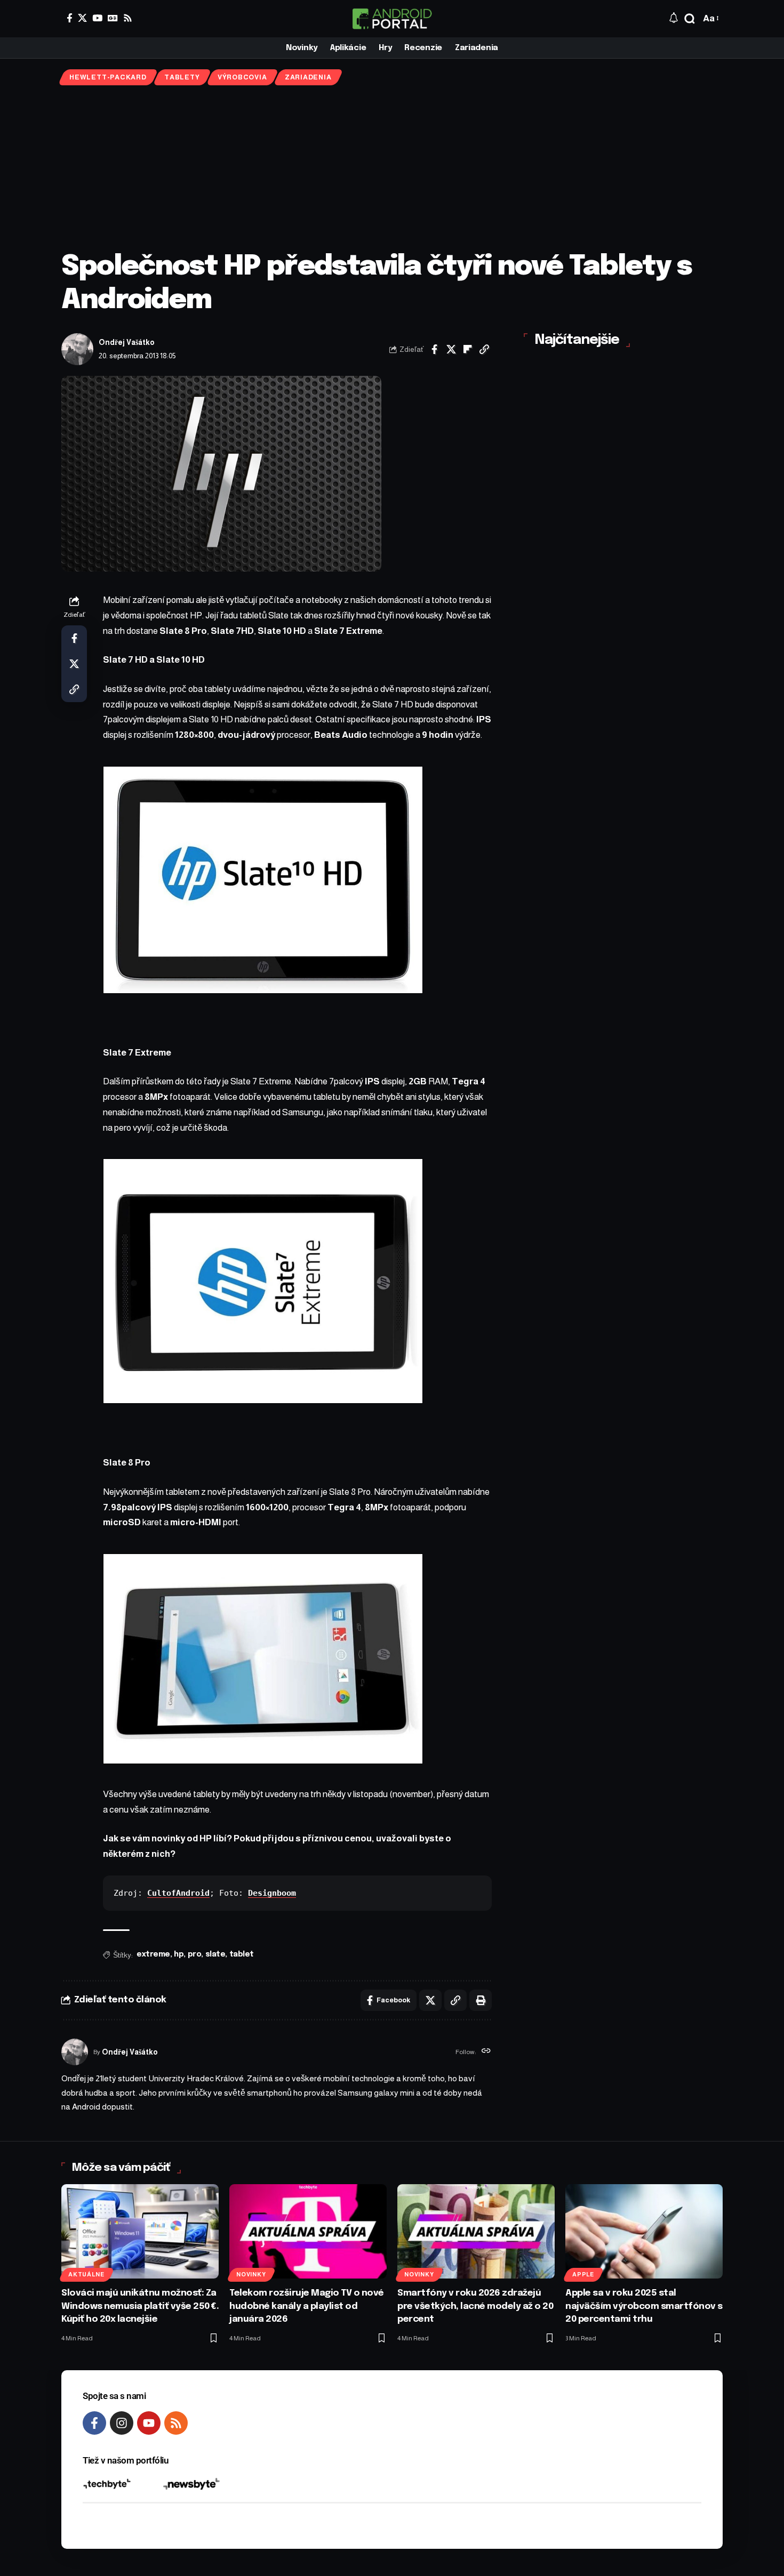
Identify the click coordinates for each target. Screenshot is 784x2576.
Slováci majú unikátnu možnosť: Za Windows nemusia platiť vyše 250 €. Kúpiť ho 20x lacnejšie (140, 2306)
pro (195, 1954)
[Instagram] (122, 2423)
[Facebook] (70, 18)
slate (215, 1954)
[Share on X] (451, 349)
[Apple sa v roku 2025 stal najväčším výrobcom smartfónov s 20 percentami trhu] (644, 2231)
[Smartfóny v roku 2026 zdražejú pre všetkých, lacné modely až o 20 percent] (476, 2231)
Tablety (182, 77)
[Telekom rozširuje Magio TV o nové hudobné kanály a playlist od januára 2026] (308, 2231)
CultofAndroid (178, 1893)
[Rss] (128, 18)
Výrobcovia (242, 77)
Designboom (272, 1893)
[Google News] (113, 18)
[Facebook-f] (94, 2423)
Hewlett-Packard (108, 77)
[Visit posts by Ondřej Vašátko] (77, 349)
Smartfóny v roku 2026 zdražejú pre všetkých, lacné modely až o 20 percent (475, 2306)
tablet (242, 1954)
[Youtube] (149, 2423)
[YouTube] (97, 18)
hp (179, 1954)
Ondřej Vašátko (127, 343)
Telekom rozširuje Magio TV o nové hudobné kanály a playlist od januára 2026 (307, 2306)
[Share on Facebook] (435, 349)
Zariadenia (308, 77)
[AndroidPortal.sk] (392, 19)
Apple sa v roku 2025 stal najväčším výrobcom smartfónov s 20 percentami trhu (644, 2306)
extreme (153, 1954)
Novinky (251, 2274)
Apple (583, 2274)
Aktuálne (86, 2274)
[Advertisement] (392, 168)
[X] (82, 18)
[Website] (486, 2052)
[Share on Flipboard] (468, 349)
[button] (690, 19)
